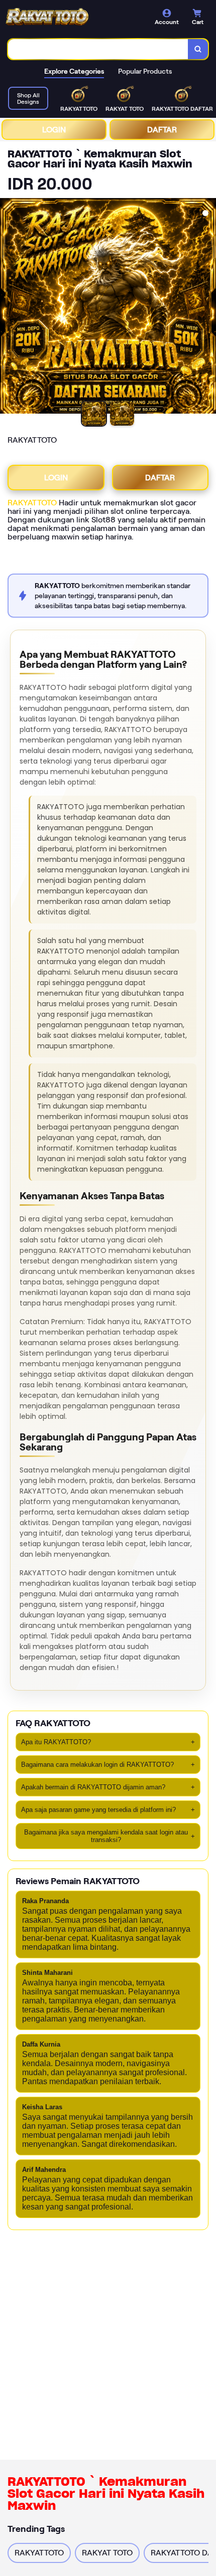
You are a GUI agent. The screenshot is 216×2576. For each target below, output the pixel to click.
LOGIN (54, 130)
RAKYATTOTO (32, 503)
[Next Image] (208, 307)
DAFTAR (162, 130)
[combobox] (98, 49)
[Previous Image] (8, 307)
